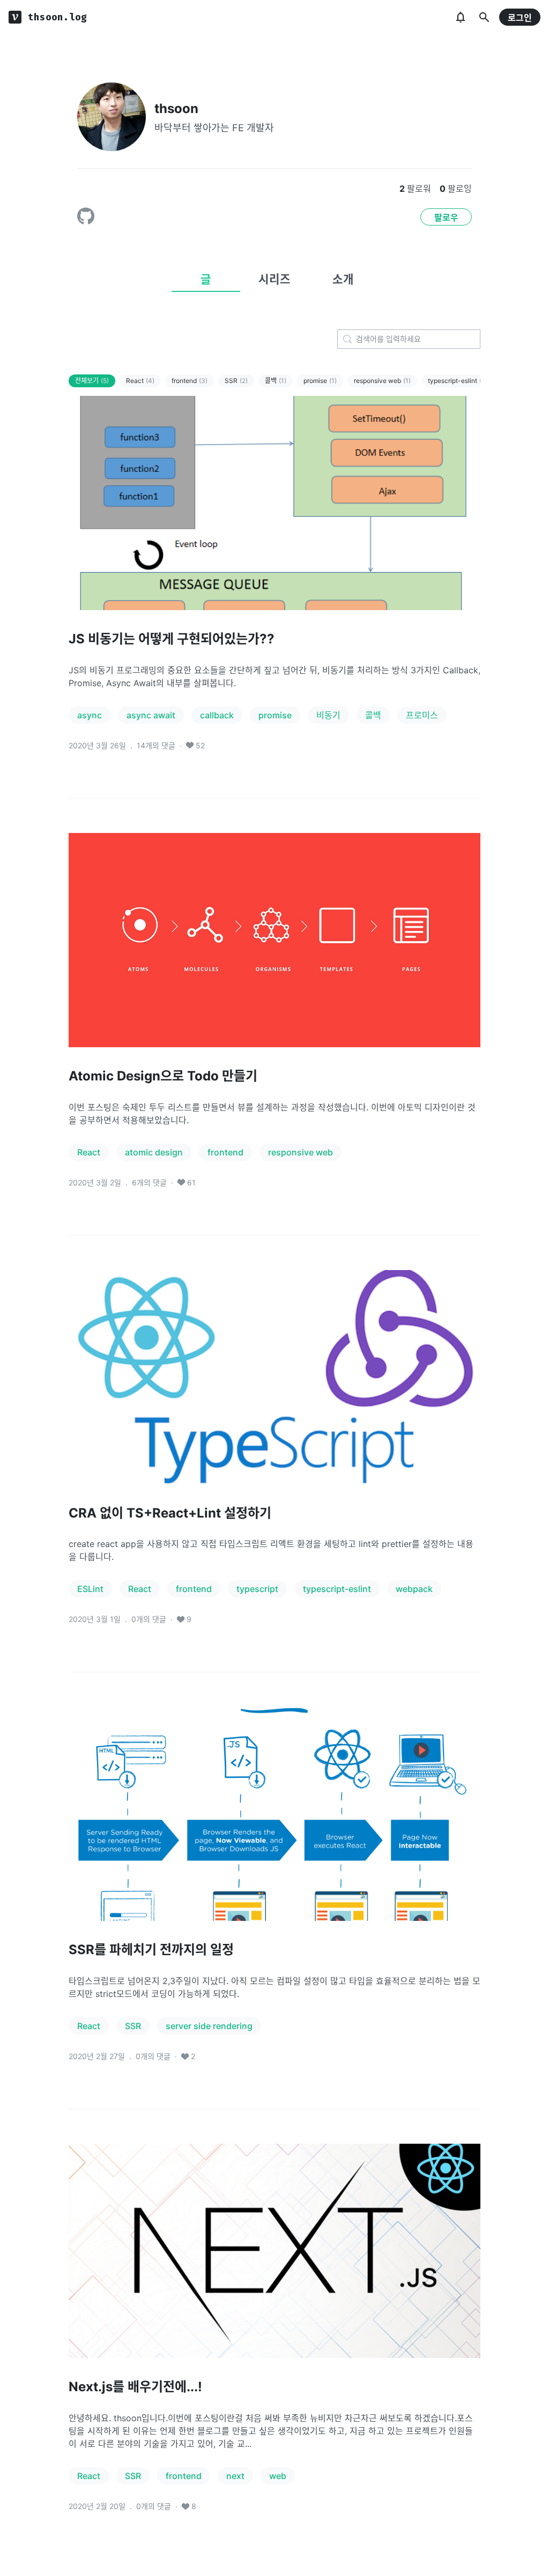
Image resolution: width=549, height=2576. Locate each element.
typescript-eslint (457, 381)
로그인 (520, 18)
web (278, 2476)
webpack (414, 1589)
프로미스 (422, 715)
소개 (343, 279)
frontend (190, 381)
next (235, 2476)
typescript (257, 1589)
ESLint (90, 1589)
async (90, 715)
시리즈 (274, 279)
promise (320, 381)
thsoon (176, 108)
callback (217, 715)
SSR (236, 381)
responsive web (382, 381)
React (140, 381)
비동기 (328, 715)
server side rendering (209, 2026)
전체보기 (92, 381)
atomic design (154, 1152)
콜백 (276, 381)
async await (151, 715)
